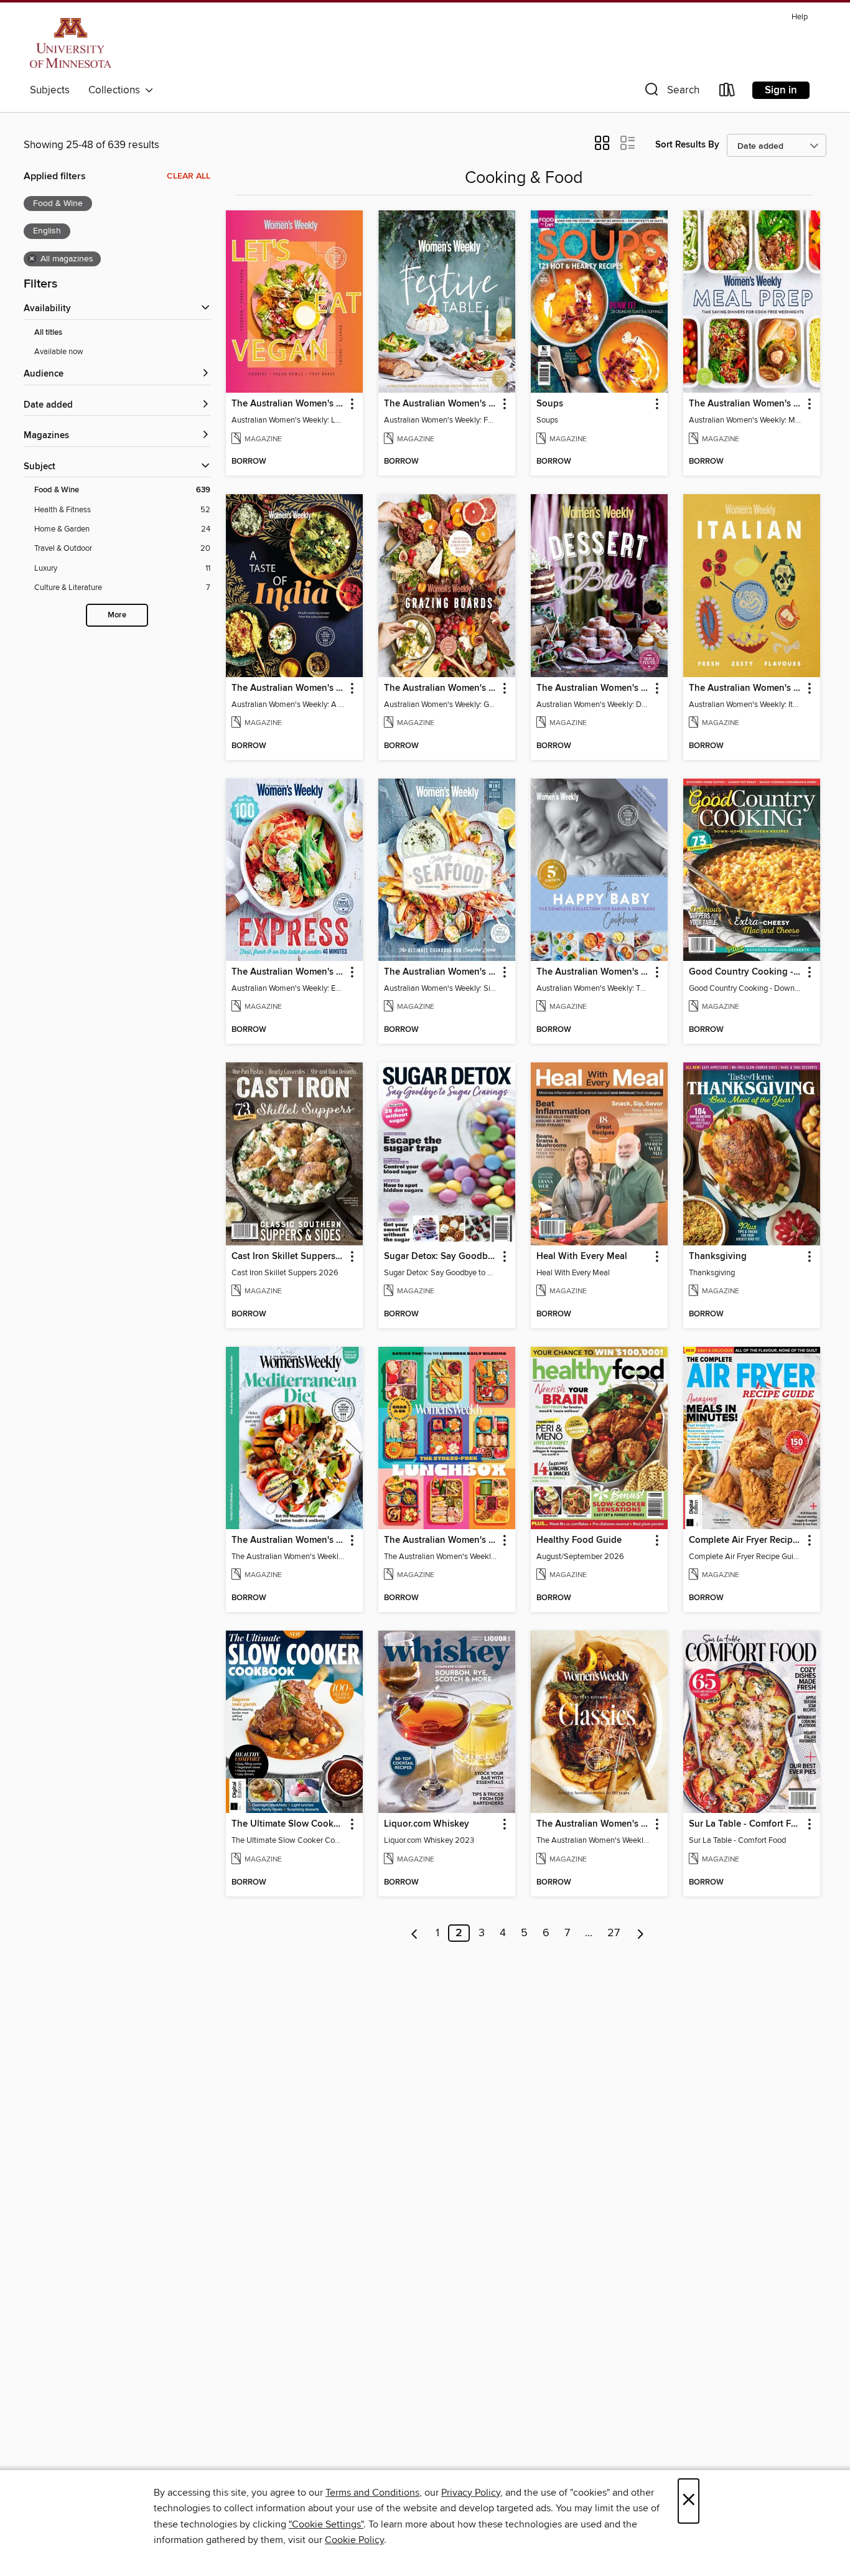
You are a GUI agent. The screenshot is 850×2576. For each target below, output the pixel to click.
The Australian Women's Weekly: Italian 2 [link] (746, 688)
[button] (671, 92)
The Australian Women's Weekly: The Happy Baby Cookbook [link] (593, 972)
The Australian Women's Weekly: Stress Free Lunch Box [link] (441, 1540)
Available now (59, 352)
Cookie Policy (354, 2540)
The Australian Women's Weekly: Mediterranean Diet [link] (288, 1540)
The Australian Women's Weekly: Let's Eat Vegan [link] (288, 404)
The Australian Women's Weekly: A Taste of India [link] (288, 688)
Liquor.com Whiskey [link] (427, 1824)
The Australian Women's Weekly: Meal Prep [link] (746, 404)
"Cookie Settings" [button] (326, 2524)
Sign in (781, 90)
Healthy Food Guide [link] (579, 1540)
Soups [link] (550, 404)
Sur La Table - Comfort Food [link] (746, 1824)
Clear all (189, 176)
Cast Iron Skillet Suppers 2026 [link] (288, 1257)
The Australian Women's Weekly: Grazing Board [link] (441, 688)
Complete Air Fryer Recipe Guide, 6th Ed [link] (746, 1540)
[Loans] (727, 92)
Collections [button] (117, 90)
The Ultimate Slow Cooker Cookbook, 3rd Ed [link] (288, 1824)
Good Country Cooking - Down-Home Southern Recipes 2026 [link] (746, 972)
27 (614, 1933)
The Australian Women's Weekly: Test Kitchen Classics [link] (593, 1824)
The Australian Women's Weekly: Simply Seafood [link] (441, 972)
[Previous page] (415, 1933)
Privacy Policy (471, 2493)
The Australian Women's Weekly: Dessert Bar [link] (593, 688)
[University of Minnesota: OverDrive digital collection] (71, 43)
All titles (48, 333)
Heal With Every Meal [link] (582, 1257)
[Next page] (641, 1933)
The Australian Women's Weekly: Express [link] (288, 972)
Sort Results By (687, 145)
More (117, 615)
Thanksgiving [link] (718, 1257)
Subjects (50, 90)
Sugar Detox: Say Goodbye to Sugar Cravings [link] (441, 1257)
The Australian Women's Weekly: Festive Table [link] (441, 404)
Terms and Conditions (372, 2493)
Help (800, 17)
